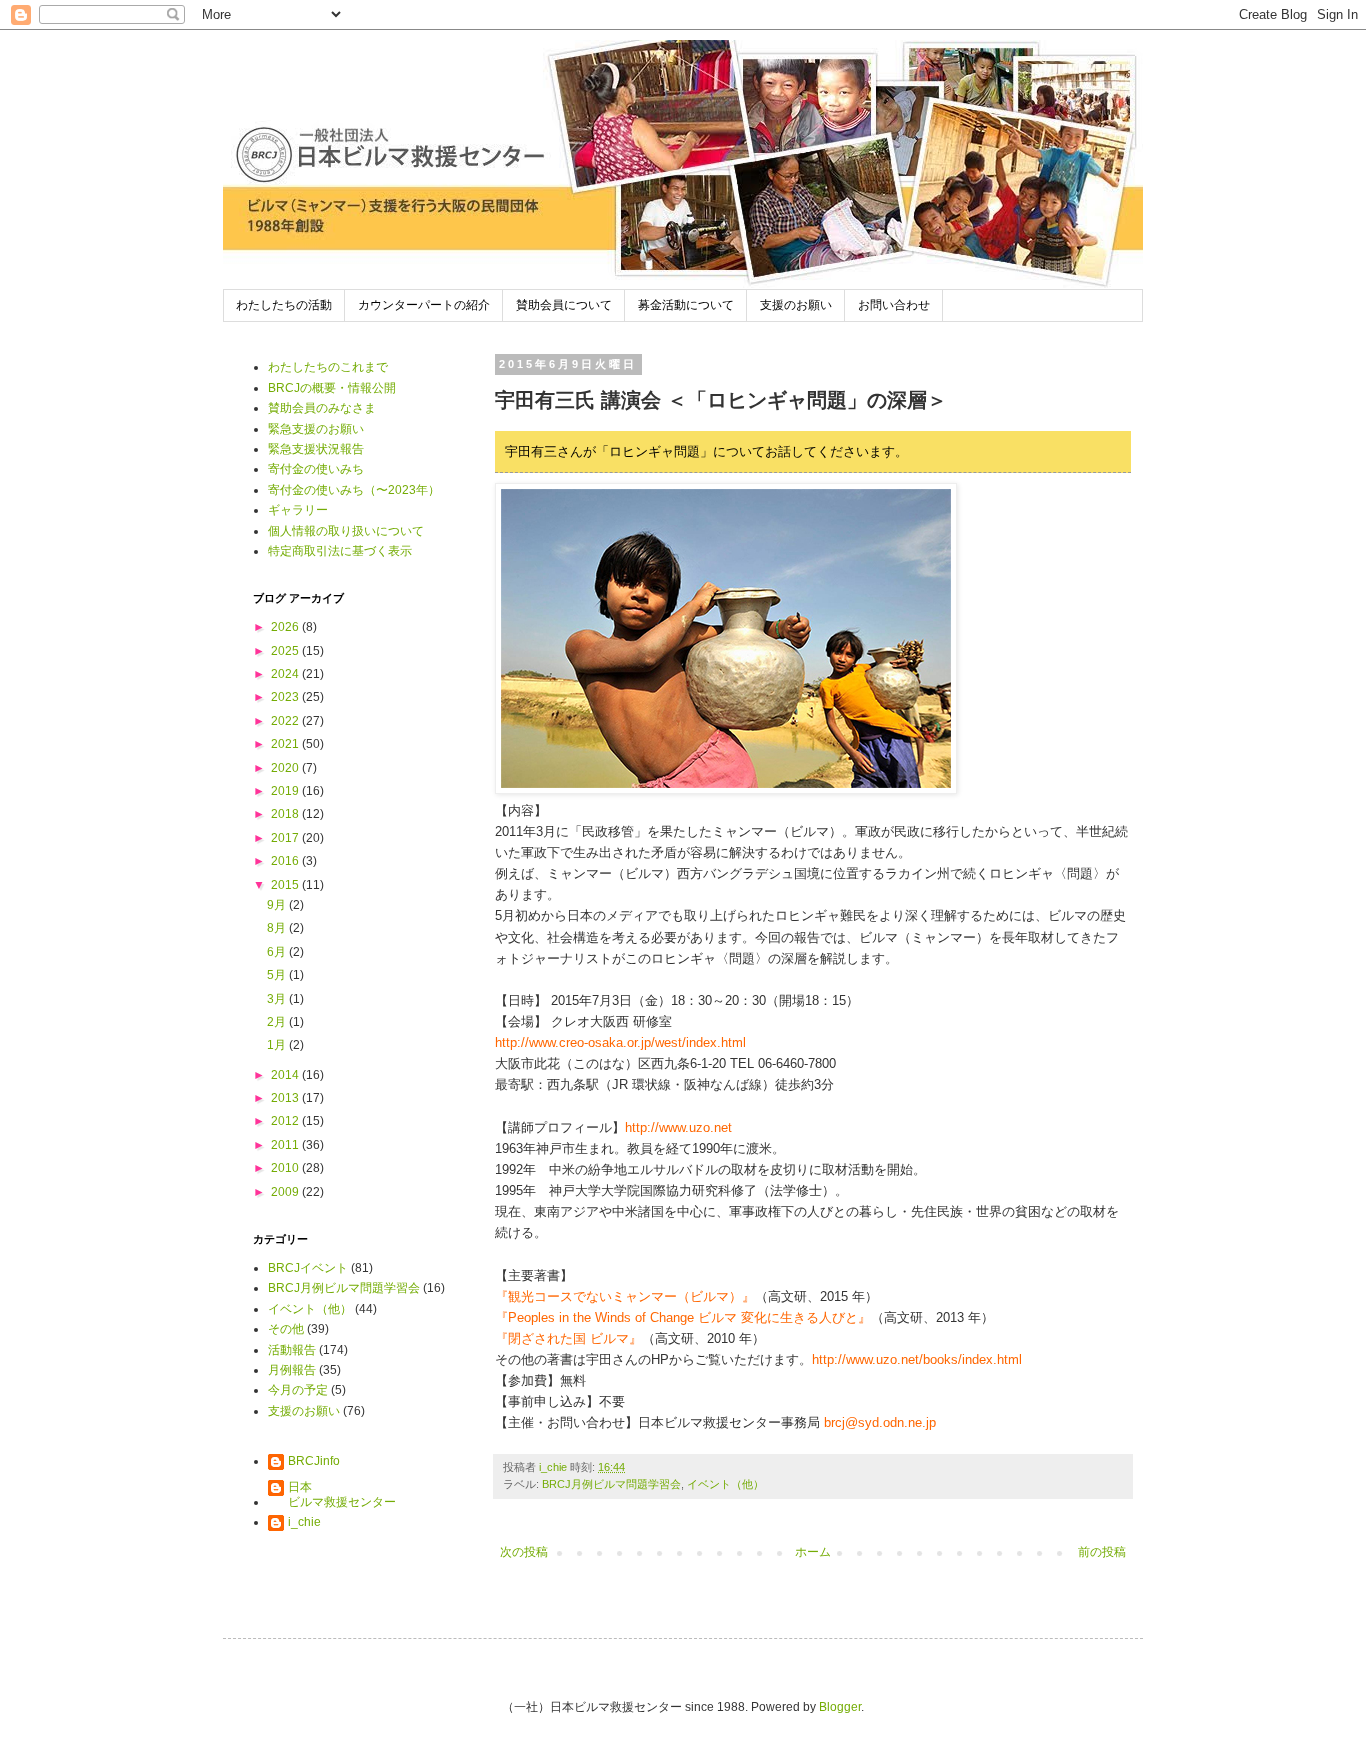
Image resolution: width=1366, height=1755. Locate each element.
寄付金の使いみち (316, 469)
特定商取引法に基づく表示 (340, 551)
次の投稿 (524, 1552)
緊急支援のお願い (316, 429)
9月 (278, 905)
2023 (286, 697)
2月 (278, 1022)
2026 (286, 627)
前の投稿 (1102, 1552)
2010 (286, 1168)
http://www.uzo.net (678, 1127)
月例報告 (292, 1370)
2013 (286, 1098)
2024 (286, 674)
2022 (286, 721)
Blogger (840, 1707)
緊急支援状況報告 (316, 449)
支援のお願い (796, 305)
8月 (278, 928)
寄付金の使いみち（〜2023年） (354, 490)
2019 (286, 791)
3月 (278, 999)
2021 (286, 744)
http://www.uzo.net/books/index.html (917, 1359)
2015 (286, 885)
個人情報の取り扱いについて (346, 531)
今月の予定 (298, 1390)
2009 (286, 1192)
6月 (278, 952)
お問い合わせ (894, 305)
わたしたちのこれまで (328, 367)
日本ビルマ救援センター (342, 1494)
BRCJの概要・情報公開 (332, 388)
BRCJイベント (308, 1268)
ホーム (813, 1552)
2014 (286, 1075)
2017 (286, 838)
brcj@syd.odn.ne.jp (880, 1422)
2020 (286, 768)
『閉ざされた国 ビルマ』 (568, 1338)
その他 (286, 1329)
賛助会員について (564, 305)
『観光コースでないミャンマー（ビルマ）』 (625, 1296)
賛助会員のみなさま (322, 408)
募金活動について (686, 305)
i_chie (304, 1522)
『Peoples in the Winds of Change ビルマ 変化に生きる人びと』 (683, 1317)
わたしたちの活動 (284, 305)
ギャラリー (298, 510)
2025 (286, 651)
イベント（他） (725, 1484)
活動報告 (292, 1350)
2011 (286, 1145)
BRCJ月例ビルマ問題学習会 (611, 1484)
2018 (286, 814)
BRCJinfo (314, 1461)
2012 (286, 1121)
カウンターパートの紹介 (424, 305)
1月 (278, 1045)
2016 (286, 861)
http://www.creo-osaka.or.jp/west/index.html (620, 1042)
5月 (278, 975)
